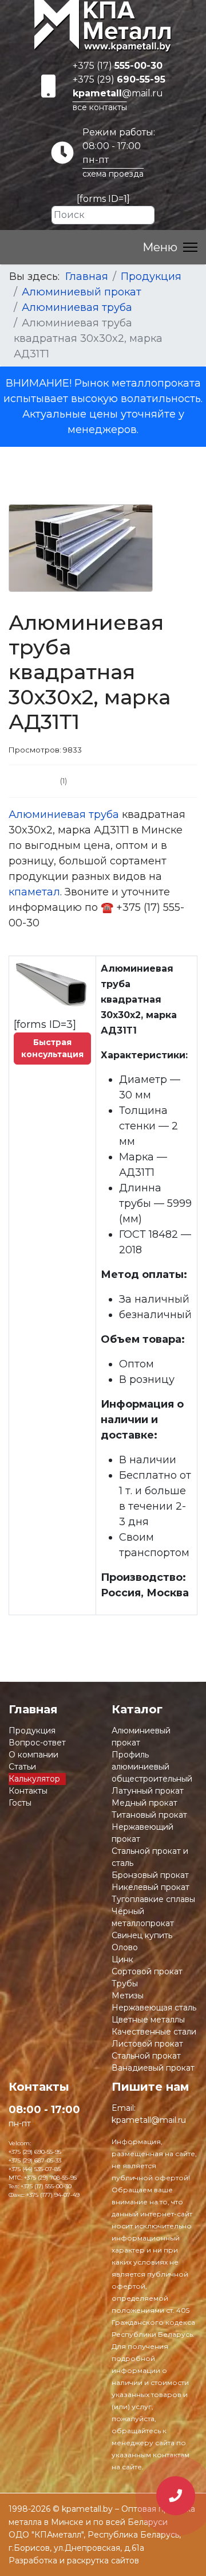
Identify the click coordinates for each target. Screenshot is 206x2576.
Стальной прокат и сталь (150, 1857)
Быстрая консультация (52, 1048)
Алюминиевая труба (64, 815)
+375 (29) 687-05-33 (35, 2160)
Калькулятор (34, 1779)
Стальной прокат (146, 2056)
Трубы (125, 1983)
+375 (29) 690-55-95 (35, 2152)
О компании (33, 1755)
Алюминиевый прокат (141, 1737)
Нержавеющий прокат (142, 1833)
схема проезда (113, 174)
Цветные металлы (148, 2020)
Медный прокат (144, 1803)
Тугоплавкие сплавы (153, 1899)
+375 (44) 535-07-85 (35, 2169)
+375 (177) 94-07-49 (53, 2195)
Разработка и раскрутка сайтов (74, 2561)
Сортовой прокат (147, 1971)
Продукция (32, 1731)
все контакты (100, 107)
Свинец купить (142, 1935)
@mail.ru (118, 93)
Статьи (22, 1767)
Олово (125, 1947)
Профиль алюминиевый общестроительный (152, 1767)
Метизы (128, 1996)
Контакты (28, 1791)
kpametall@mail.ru (149, 2120)
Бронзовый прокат (150, 1875)
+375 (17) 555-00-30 (46, 2186)
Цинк (122, 1959)
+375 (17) (118, 66)
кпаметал (34, 892)
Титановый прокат (149, 1815)
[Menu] (170, 247)
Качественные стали (154, 2032)
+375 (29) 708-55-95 (50, 2178)
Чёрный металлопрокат (143, 1917)
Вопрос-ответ (37, 1743)
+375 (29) (119, 79)
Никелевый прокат (150, 1887)
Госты (20, 1803)
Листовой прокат (147, 2044)
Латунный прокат (148, 1791)
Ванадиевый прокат (153, 2068)
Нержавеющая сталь (154, 2008)
